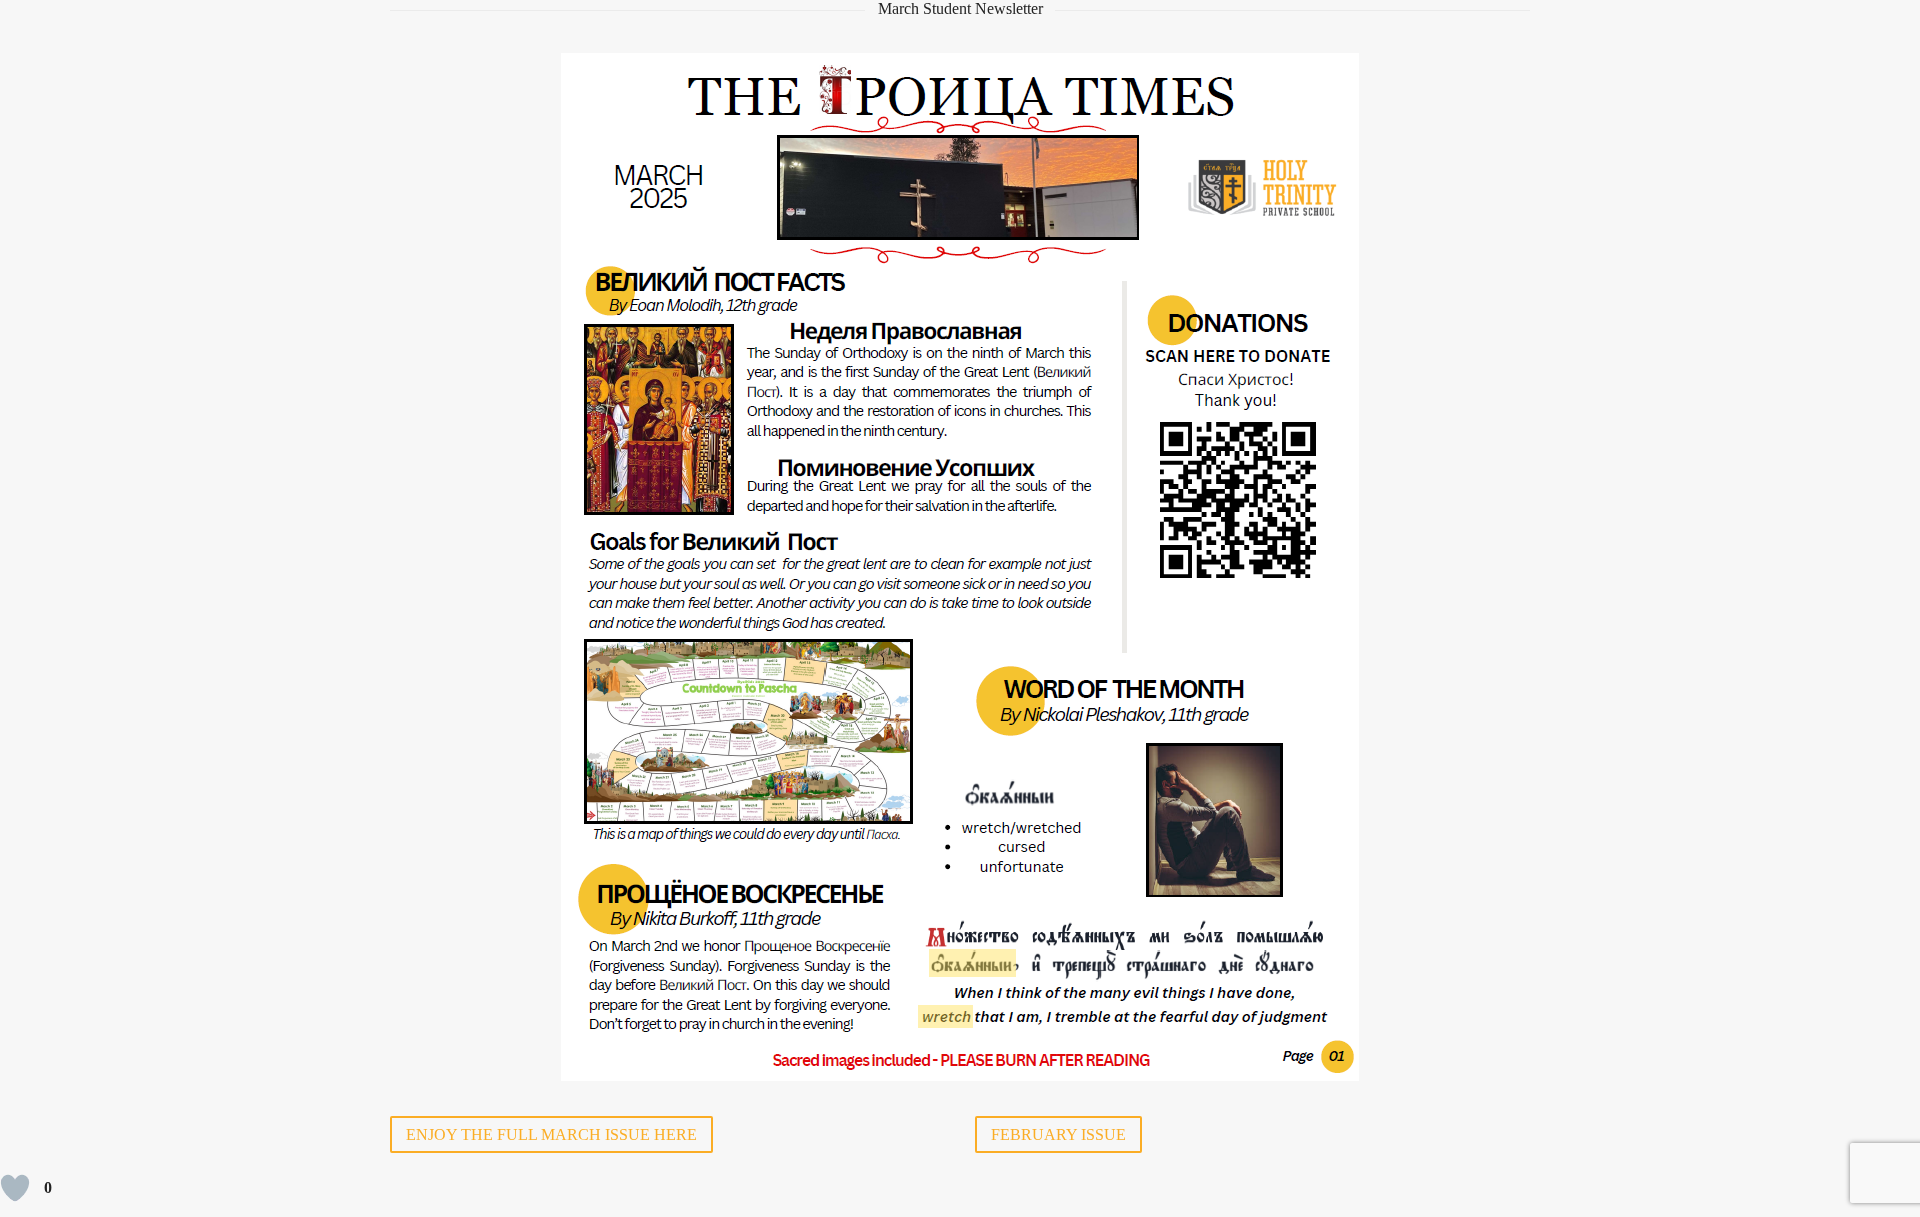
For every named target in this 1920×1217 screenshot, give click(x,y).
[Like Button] (15, 1188)
